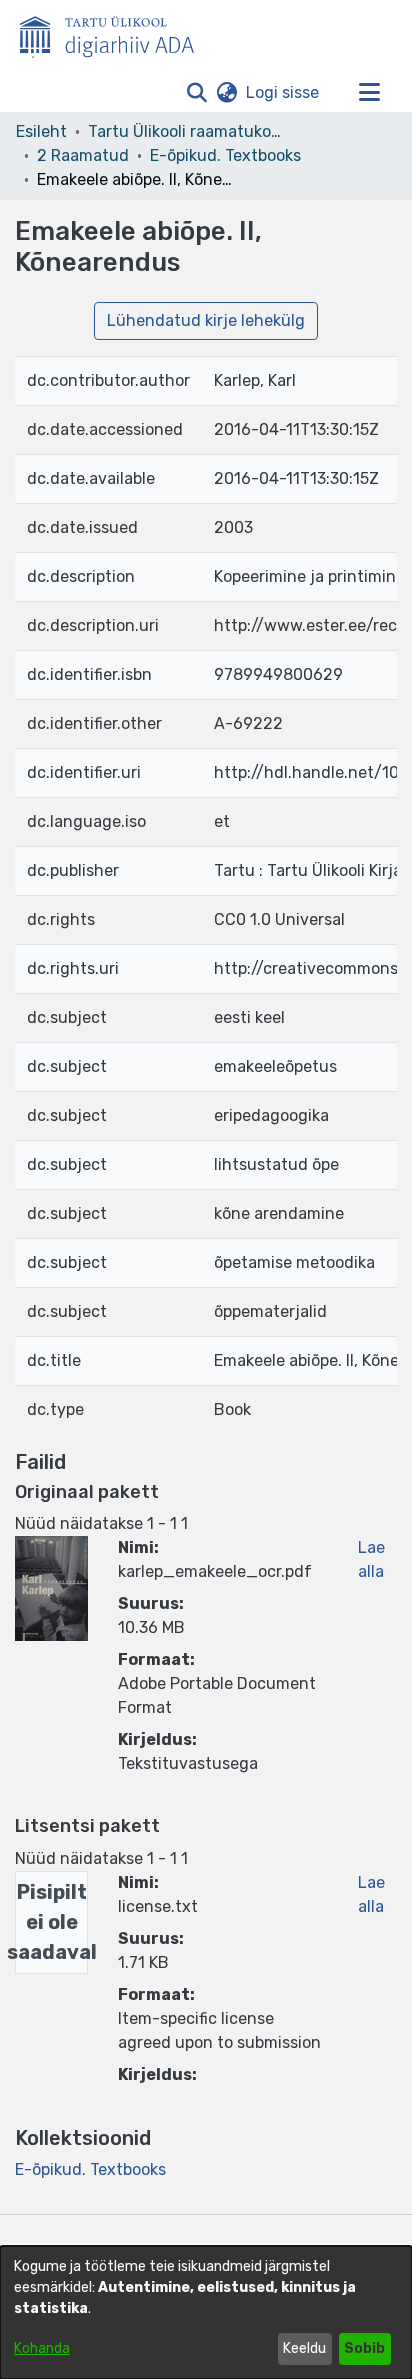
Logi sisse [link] (283, 92)
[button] (196, 93)
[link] (90, 2169)
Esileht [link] (41, 131)
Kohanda (42, 2348)
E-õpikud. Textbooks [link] (225, 155)
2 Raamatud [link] (83, 155)
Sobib (364, 2348)
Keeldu (304, 2348)
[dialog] (206, 2312)
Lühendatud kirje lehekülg (206, 320)
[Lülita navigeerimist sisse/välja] (369, 93)
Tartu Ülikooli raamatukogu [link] (188, 131)
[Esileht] (115, 33)
